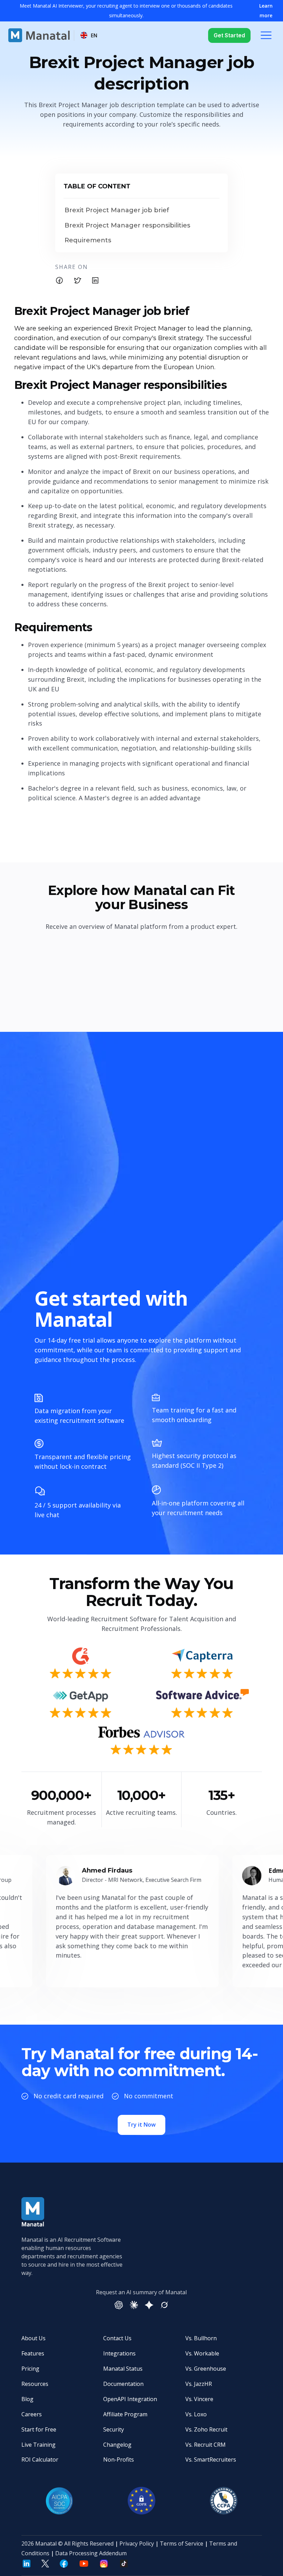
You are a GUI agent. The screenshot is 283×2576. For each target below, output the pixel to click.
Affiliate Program (125, 2414)
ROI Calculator (40, 2460)
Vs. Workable (202, 2353)
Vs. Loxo (196, 2414)
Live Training (38, 2445)
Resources (35, 2384)
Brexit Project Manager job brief (117, 210)
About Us (33, 2338)
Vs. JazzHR (199, 2384)
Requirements (88, 240)
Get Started (229, 35)
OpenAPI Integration (130, 2399)
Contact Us (117, 2338)
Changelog (117, 2445)
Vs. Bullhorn (201, 2338)
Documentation (123, 2384)
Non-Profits (119, 2460)
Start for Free (39, 2429)
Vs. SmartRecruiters (211, 2460)
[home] (39, 35)
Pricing (30, 2369)
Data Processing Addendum (91, 2553)
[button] (89, 35)
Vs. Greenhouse (206, 2369)
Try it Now (141, 2125)
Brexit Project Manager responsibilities (127, 226)
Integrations (119, 2353)
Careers (32, 2414)
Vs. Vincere (199, 2399)
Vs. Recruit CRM (206, 2445)
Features (33, 2353)
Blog (27, 2399)
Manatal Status (123, 2369)
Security (114, 2429)
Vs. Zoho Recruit (206, 2429)
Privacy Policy (137, 2544)
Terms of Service (182, 2544)
